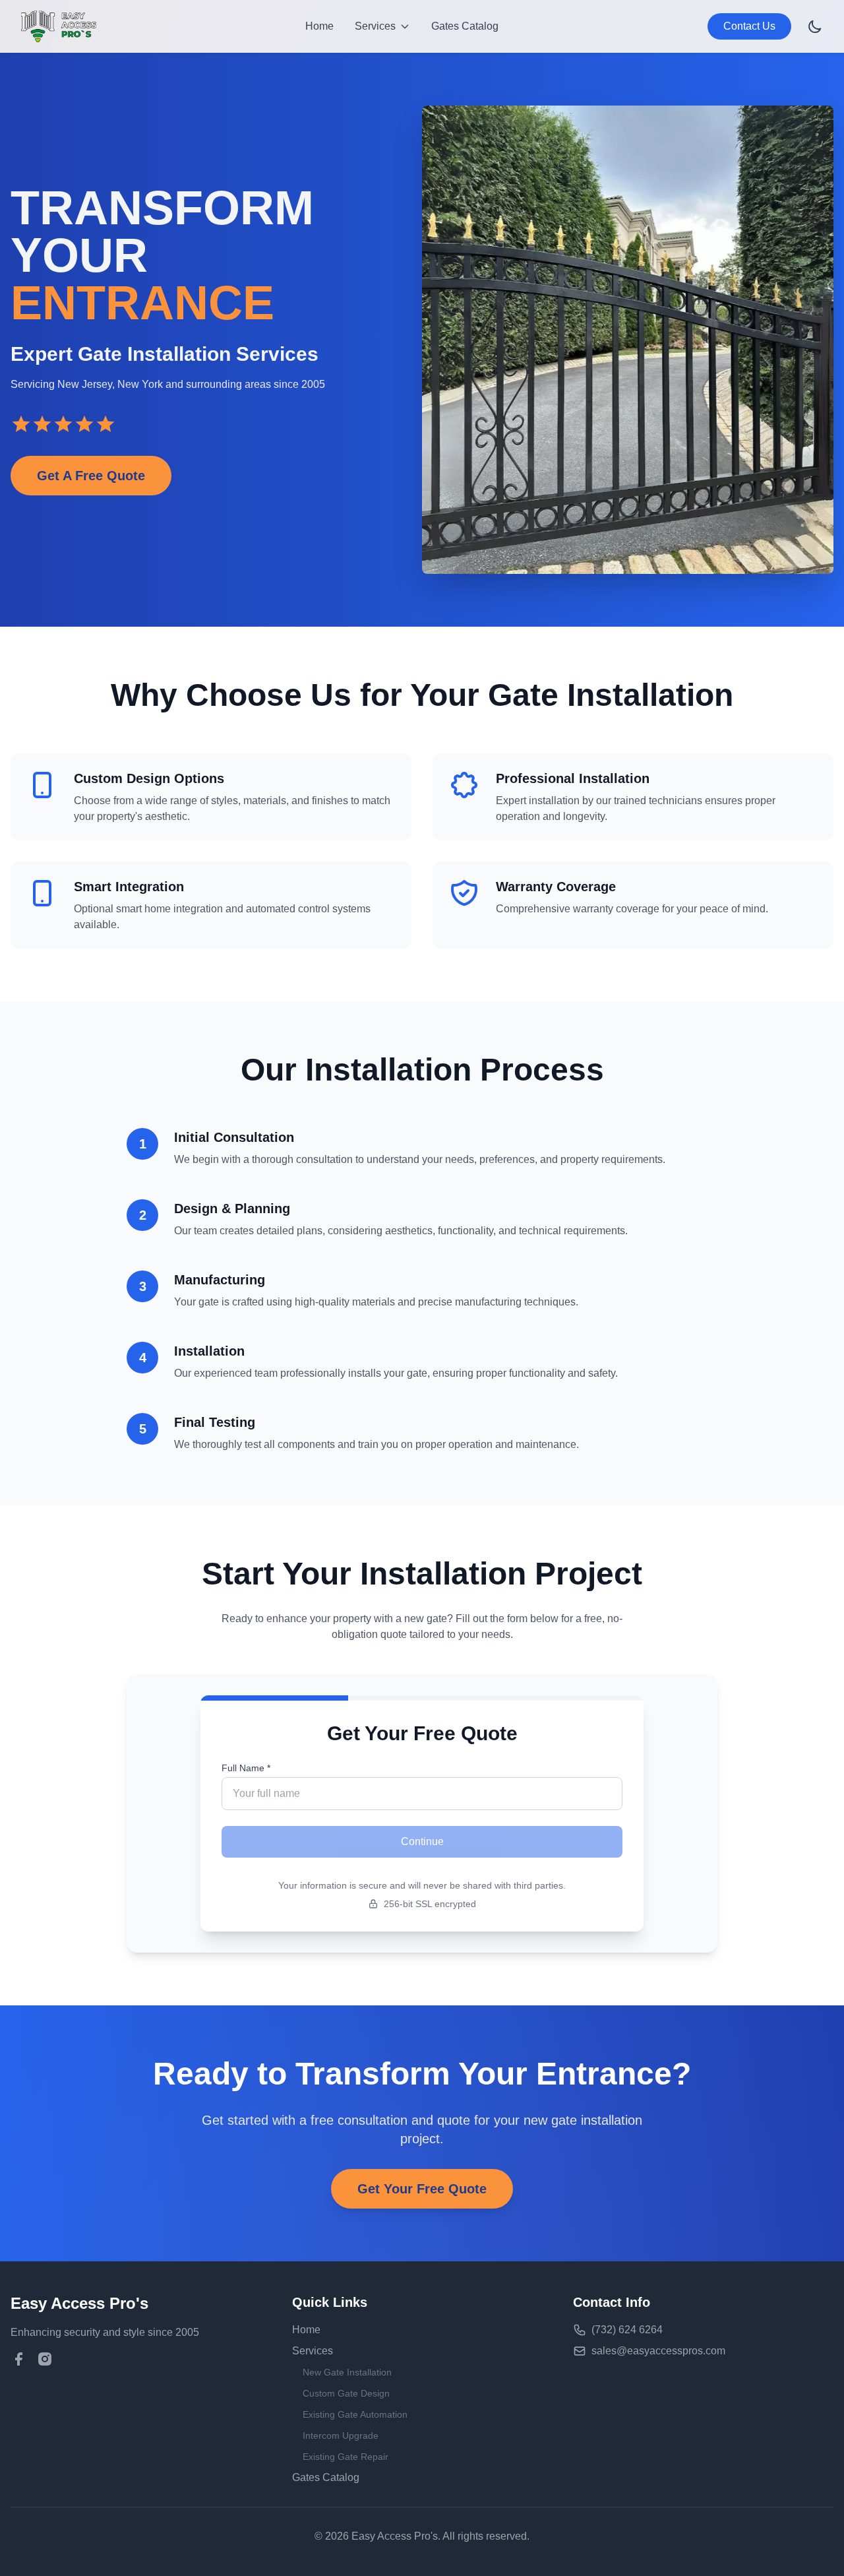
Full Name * (246, 1768)
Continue (422, 1841)
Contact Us (749, 26)
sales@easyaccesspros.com (658, 2351)
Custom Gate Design (346, 2393)
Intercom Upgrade (341, 2435)
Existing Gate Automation (355, 2414)
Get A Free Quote (91, 476)
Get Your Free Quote (422, 2189)
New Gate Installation (347, 2372)
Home (319, 26)
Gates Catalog (465, 26)
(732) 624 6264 (627, 2330)
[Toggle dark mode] (815, 26)
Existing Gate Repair (346, 2457)
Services (313, 2351)
